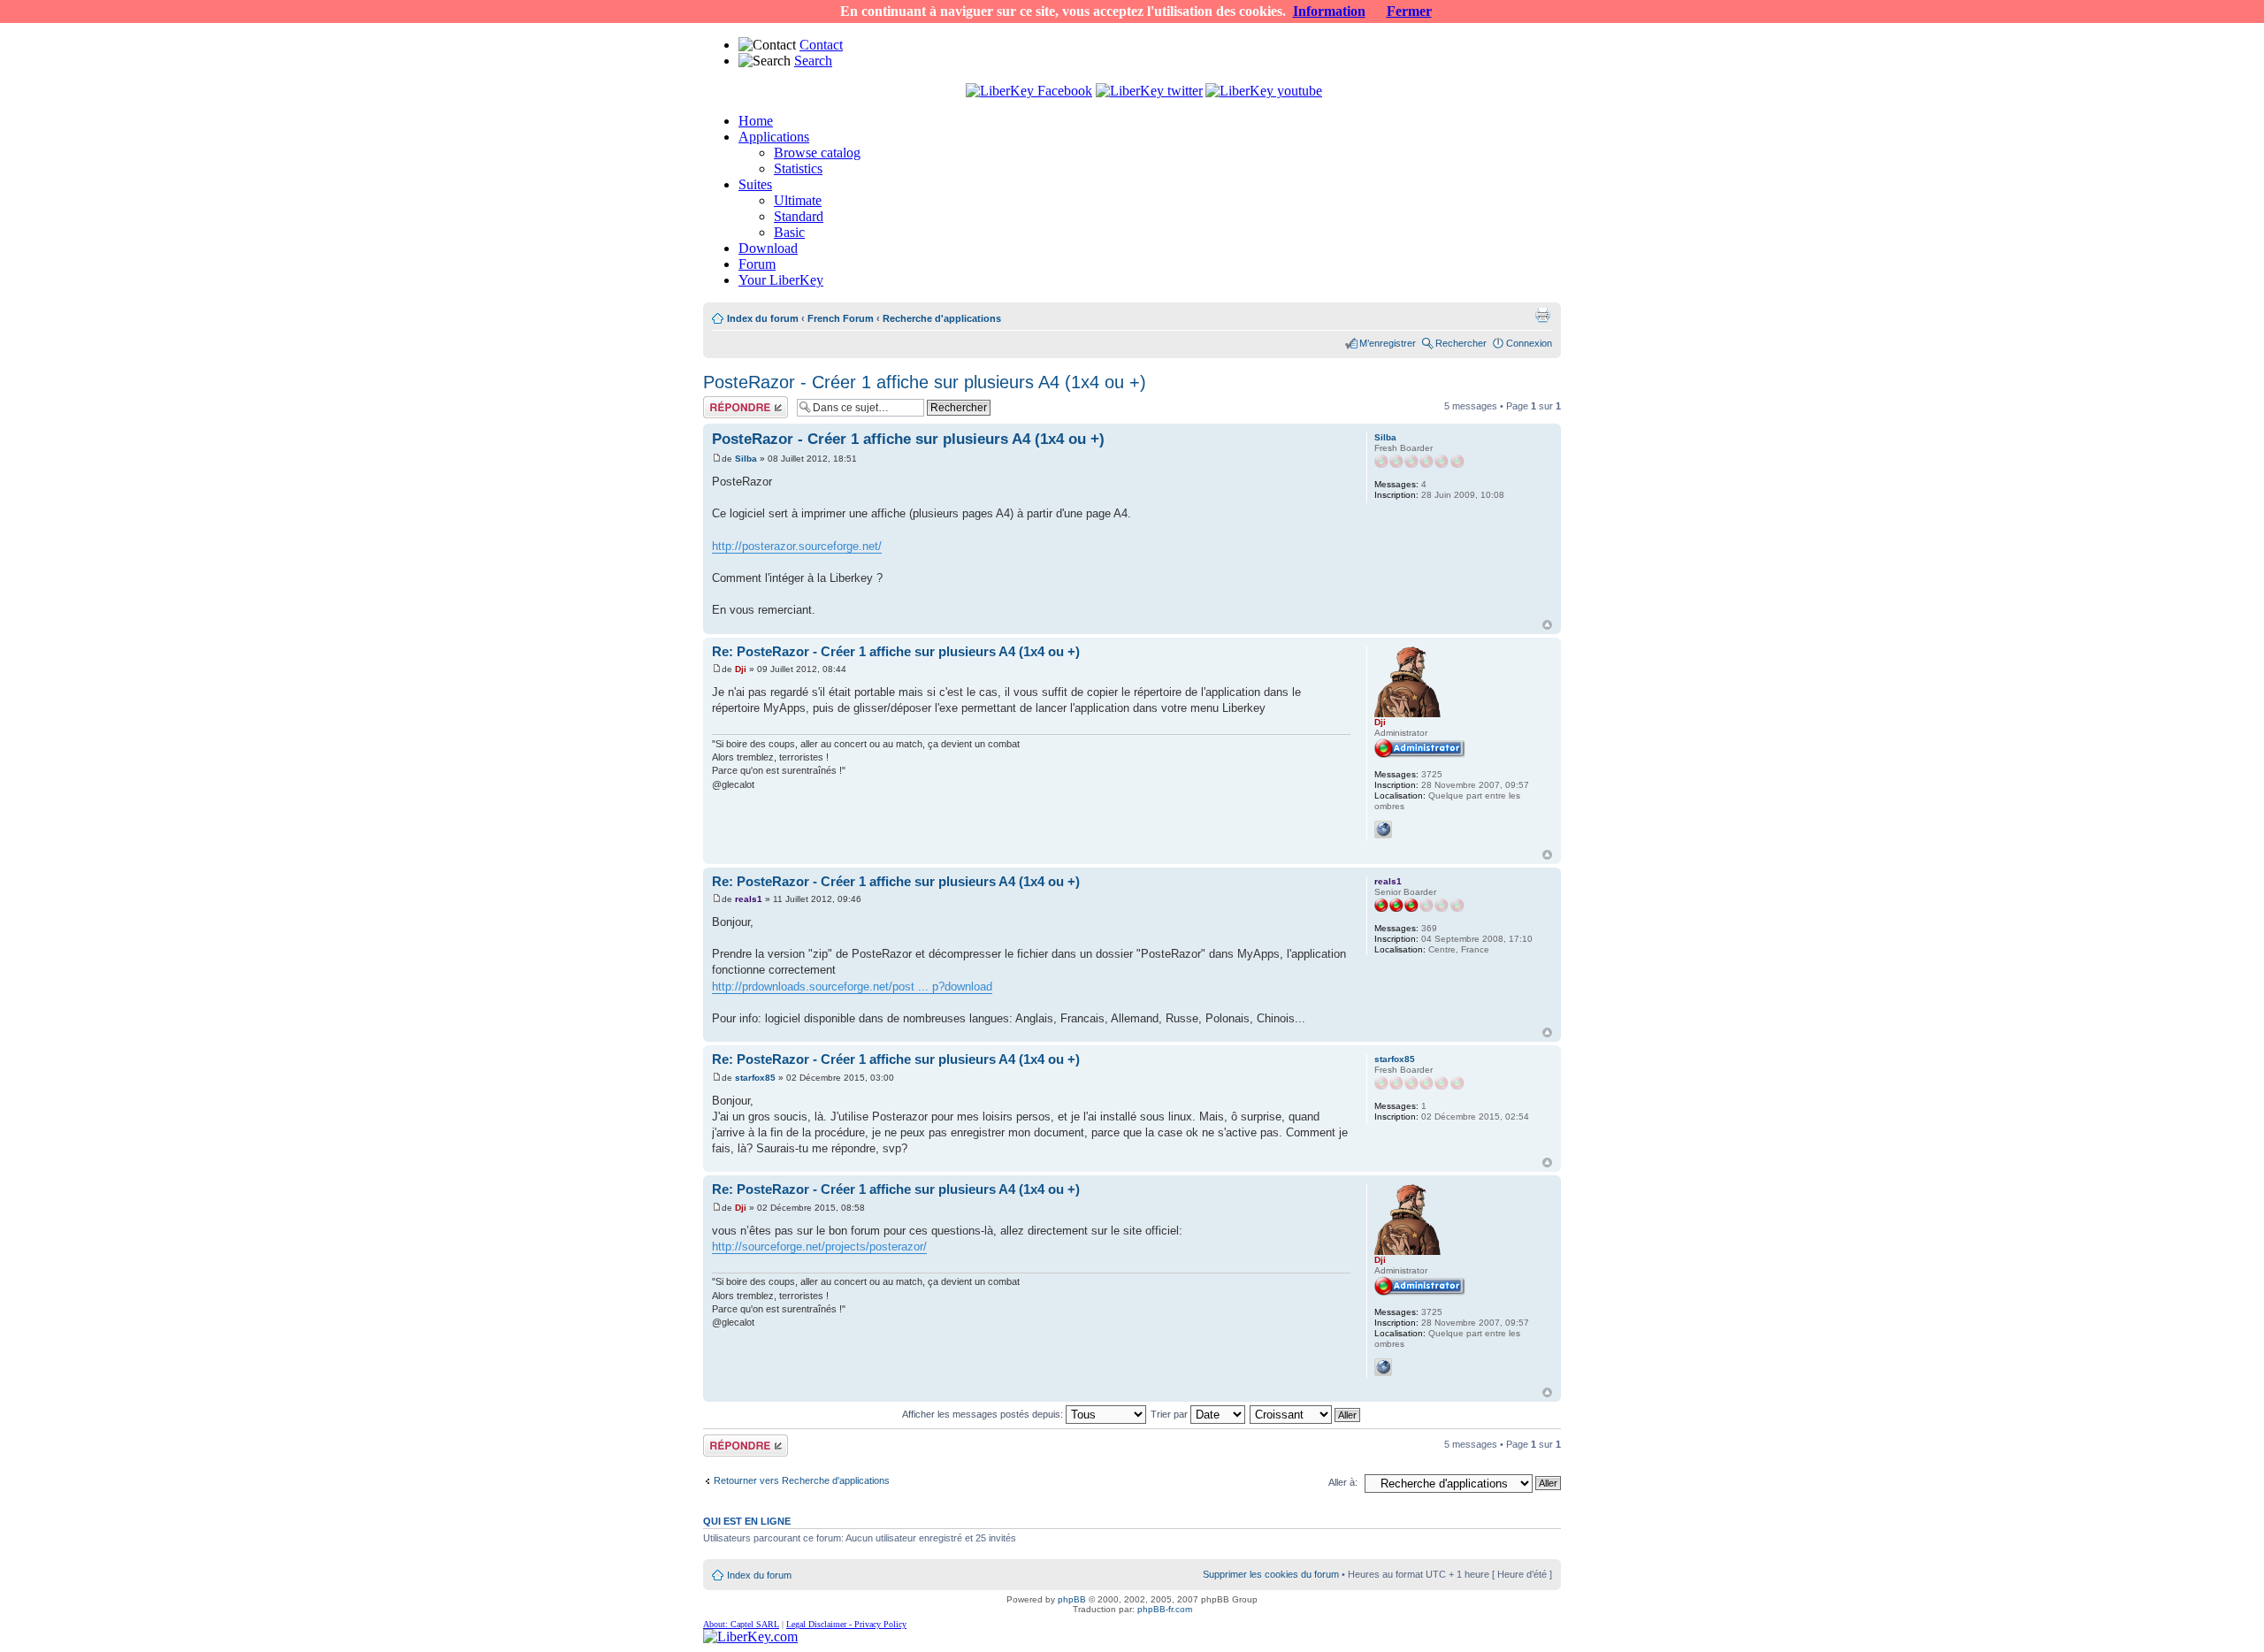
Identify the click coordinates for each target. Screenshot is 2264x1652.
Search (813, 61)
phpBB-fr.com (1165, 1609)
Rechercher (1461, 343)
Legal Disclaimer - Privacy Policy (846, 1624)
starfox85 (755, 1078)
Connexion (1529, 343)
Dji (741, 669)
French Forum (841, 318)
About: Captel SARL (741, 1624)
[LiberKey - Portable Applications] (750, 1637)
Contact (821, 45)
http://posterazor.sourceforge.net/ (797, 546)
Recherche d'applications (942, 318)
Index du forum (763, 318)
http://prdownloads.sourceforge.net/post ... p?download (852, 987)
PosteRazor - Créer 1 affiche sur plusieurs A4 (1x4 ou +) (925, 382)
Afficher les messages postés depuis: (984, 1414)
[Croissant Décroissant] (1306, 1414)
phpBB (1072, 1599)
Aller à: (1343, 1482)
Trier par (1170, 1414)
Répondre (724, 402)
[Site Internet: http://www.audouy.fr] (1383, 830)
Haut (1547, 625)
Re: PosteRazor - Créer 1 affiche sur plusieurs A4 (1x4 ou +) (896, 651)
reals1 (749, 899)
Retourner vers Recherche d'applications (802, 1480)
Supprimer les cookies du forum (1271, 1574)
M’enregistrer (1388, 343)
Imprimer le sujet (1542, 315)
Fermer (1409, 11)
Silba (746, 459)
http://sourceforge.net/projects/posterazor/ (819, 1247)
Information (1329, 11)
